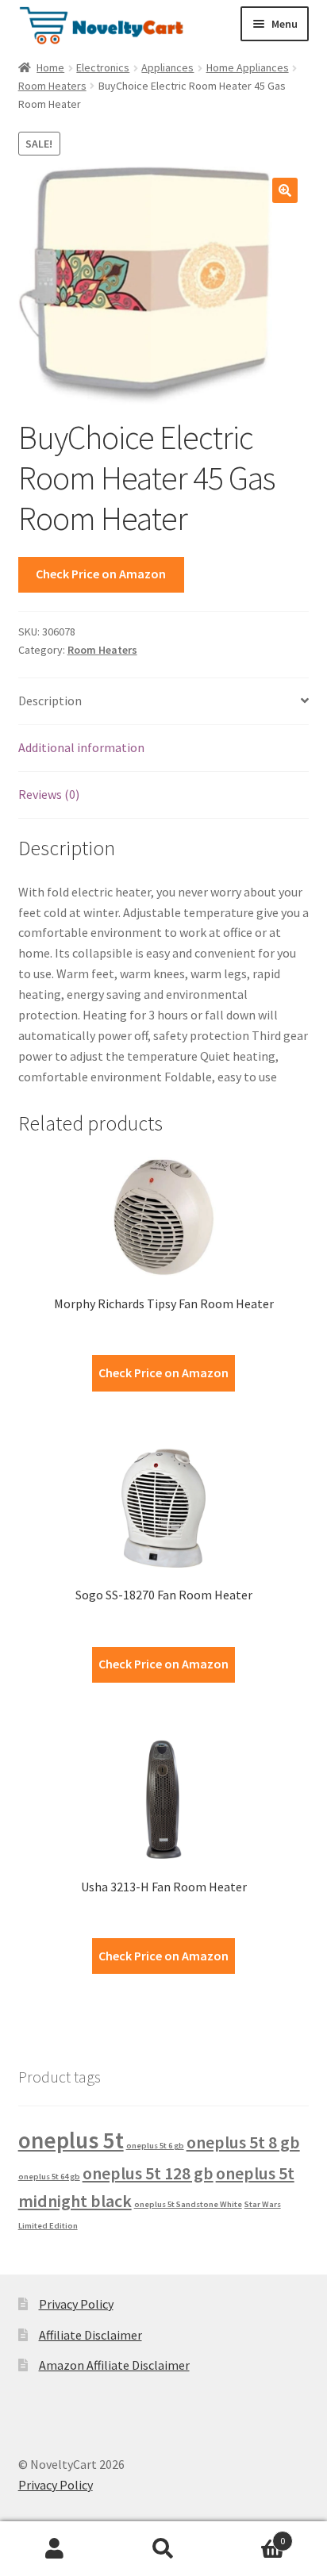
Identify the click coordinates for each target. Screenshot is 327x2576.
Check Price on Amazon (101, 574)
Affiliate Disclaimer (90, 2335)
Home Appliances (248, 67)
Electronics (103, 67)
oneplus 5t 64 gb (49, 2177)
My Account (54, 2549)
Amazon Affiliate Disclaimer (114, 2365)
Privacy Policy (76, 2304)
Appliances (167, 67)
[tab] (164, 702)
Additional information (81, 747)
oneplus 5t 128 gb (148, 2173)
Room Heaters (52, 86)
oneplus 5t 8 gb (243, 2142)
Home (50, 67)
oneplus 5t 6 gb (155, 2146)
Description (50, 701)
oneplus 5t (71, 2140)
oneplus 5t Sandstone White (188, 2204)
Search (163, 2549)
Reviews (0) (49, 794)
